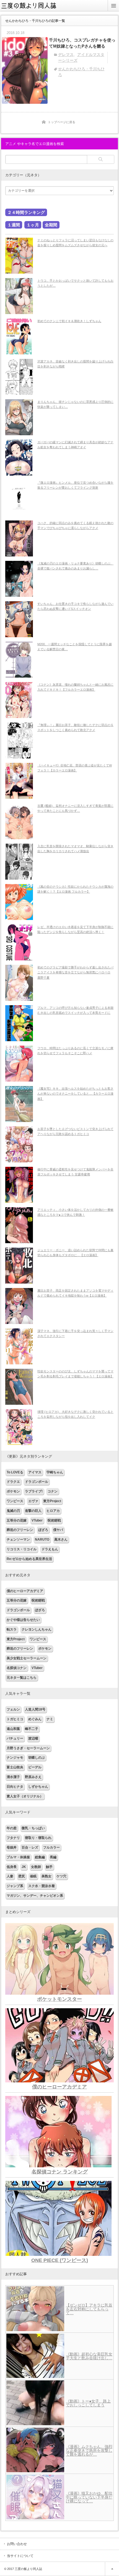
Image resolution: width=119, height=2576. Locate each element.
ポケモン (13, 1491)
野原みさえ (33, 1777)
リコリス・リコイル (22, 1549)
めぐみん (35, 1719)
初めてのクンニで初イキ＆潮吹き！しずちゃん (69, 321)
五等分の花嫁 (17, 1520)
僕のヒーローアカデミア (25, 1591)
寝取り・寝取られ (38, 1838)
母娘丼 (12, 1847)
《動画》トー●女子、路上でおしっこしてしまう (88, 2403)
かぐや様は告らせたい (23, 1620)
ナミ (50, 1719)
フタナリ (13, 1838)
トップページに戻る (62, 122)
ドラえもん (50, 1549)
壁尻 (22, 1876)
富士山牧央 (15, 1767)
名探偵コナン (17, 1668)
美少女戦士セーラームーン (27, 1658)
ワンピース (15, 1501)
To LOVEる (15, 1472)
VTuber (37, 1520)
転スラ (12, 1629)
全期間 (51, 225)
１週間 (14, 225)
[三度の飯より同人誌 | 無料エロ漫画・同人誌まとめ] (32, 10)
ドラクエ (13, 1482)
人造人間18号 (35, 1709)
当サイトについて (20, 2556)
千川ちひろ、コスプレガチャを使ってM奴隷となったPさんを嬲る (82, 43)
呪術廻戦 (54, 1520)
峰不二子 (32, 1729)
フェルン (13, 1709)
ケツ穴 (61, 1876)
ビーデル (35, 1767)
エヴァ (33, 1501)
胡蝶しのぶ (37, 1758)
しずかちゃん (38, 1787)
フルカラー (51, 1847)
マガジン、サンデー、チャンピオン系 (35, 1896)
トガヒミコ (15, 1719)
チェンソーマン (18, 1540)
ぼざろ (43, 1530)
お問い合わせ (17, 2544)
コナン (53, 1491)
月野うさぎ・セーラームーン (28, 1748)
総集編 (40, 1857)
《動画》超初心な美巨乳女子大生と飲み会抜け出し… (89, 2356)
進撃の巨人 (33, 1511)
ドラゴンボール (37, 1482)
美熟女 (46, 1876)
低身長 (12, 1867)
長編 (53, 1857)
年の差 (12, 1828)
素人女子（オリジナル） (25, 1796)
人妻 (10, 1876)
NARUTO (42, 1540)
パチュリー (15, 1738)
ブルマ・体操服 (18, 1857)
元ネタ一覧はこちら (22, 1678)
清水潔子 (13, 1777)
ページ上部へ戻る (112, 2569)
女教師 (36, 1867)
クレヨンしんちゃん (37, 1629)
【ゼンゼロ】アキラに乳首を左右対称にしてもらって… (89, 2309)
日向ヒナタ (15, 1787)
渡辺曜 (33, 1738)
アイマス (35, 1472)
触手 (49, 1867)
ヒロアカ (53, 1511)
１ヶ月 (33, 225)
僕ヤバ (58, 1530)
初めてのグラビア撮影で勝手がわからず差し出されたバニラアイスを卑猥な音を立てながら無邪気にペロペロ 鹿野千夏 (75, 972)
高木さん (61, 1540)
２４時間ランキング (26, 212)
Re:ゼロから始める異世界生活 (29, 1559)
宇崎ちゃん (55, 1472)
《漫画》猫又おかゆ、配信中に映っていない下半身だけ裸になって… (89, 2497)
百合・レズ (30, 1847)
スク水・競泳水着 (42, 1886)
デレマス (66, 55)
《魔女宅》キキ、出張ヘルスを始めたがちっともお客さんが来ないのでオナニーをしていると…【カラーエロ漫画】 (75, 1094)
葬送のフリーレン (20, 1530)
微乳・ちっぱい (33, 1828)
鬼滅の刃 (13, 1511)
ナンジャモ (15, 1758)
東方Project (52, 1501)
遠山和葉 (13, 1729)
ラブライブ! (34, 1491)
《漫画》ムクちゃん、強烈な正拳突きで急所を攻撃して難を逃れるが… (89, 2450)
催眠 (33, 1876)
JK (24, 1867)
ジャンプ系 (15, 1886)
